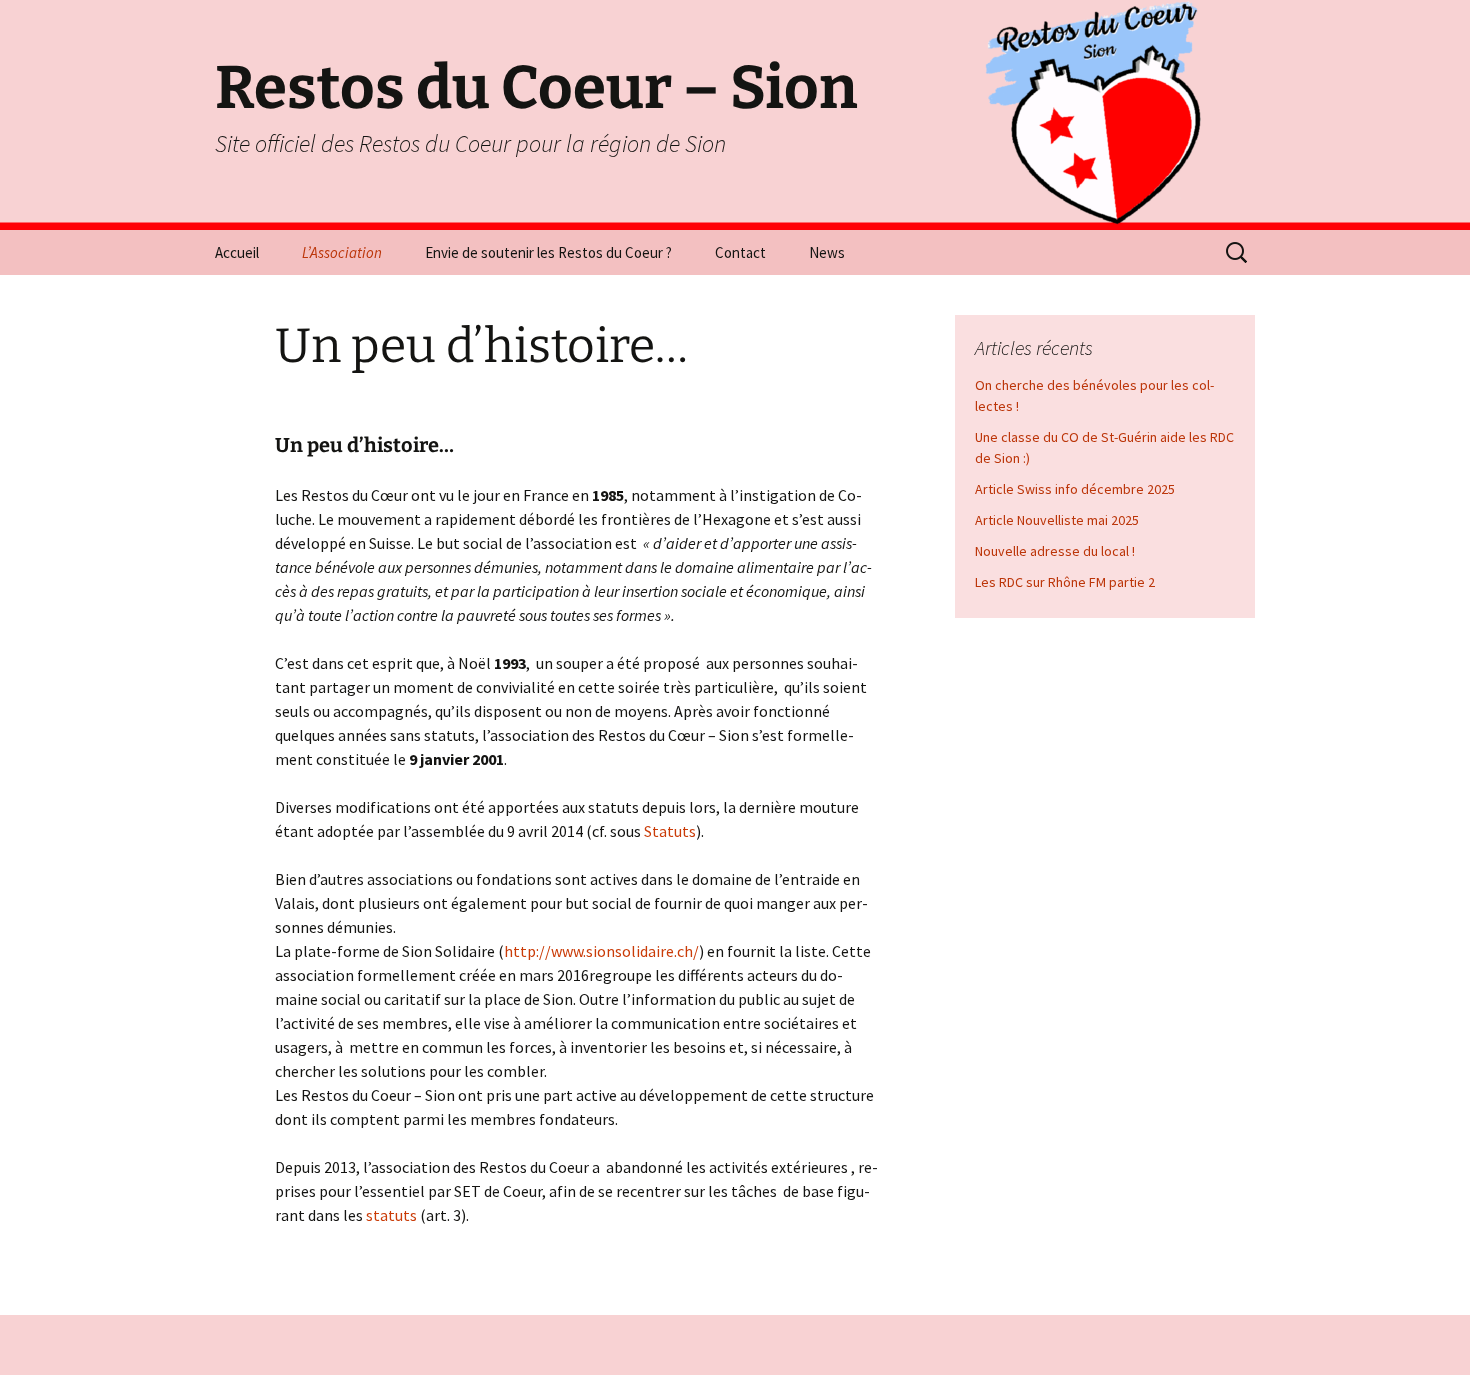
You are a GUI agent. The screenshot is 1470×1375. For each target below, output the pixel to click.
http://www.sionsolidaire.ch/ (601, 951)
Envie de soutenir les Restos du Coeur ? (548, 252)
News (827, 252)
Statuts (670, 831)
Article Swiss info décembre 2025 (1075, 489)
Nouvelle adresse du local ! (1055, 551)
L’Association (342, 252)
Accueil (237, 252)
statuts (390, 1215)
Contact (740, 252)
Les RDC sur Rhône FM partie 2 (1065, 582)
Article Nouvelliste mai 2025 (1057, 520)
